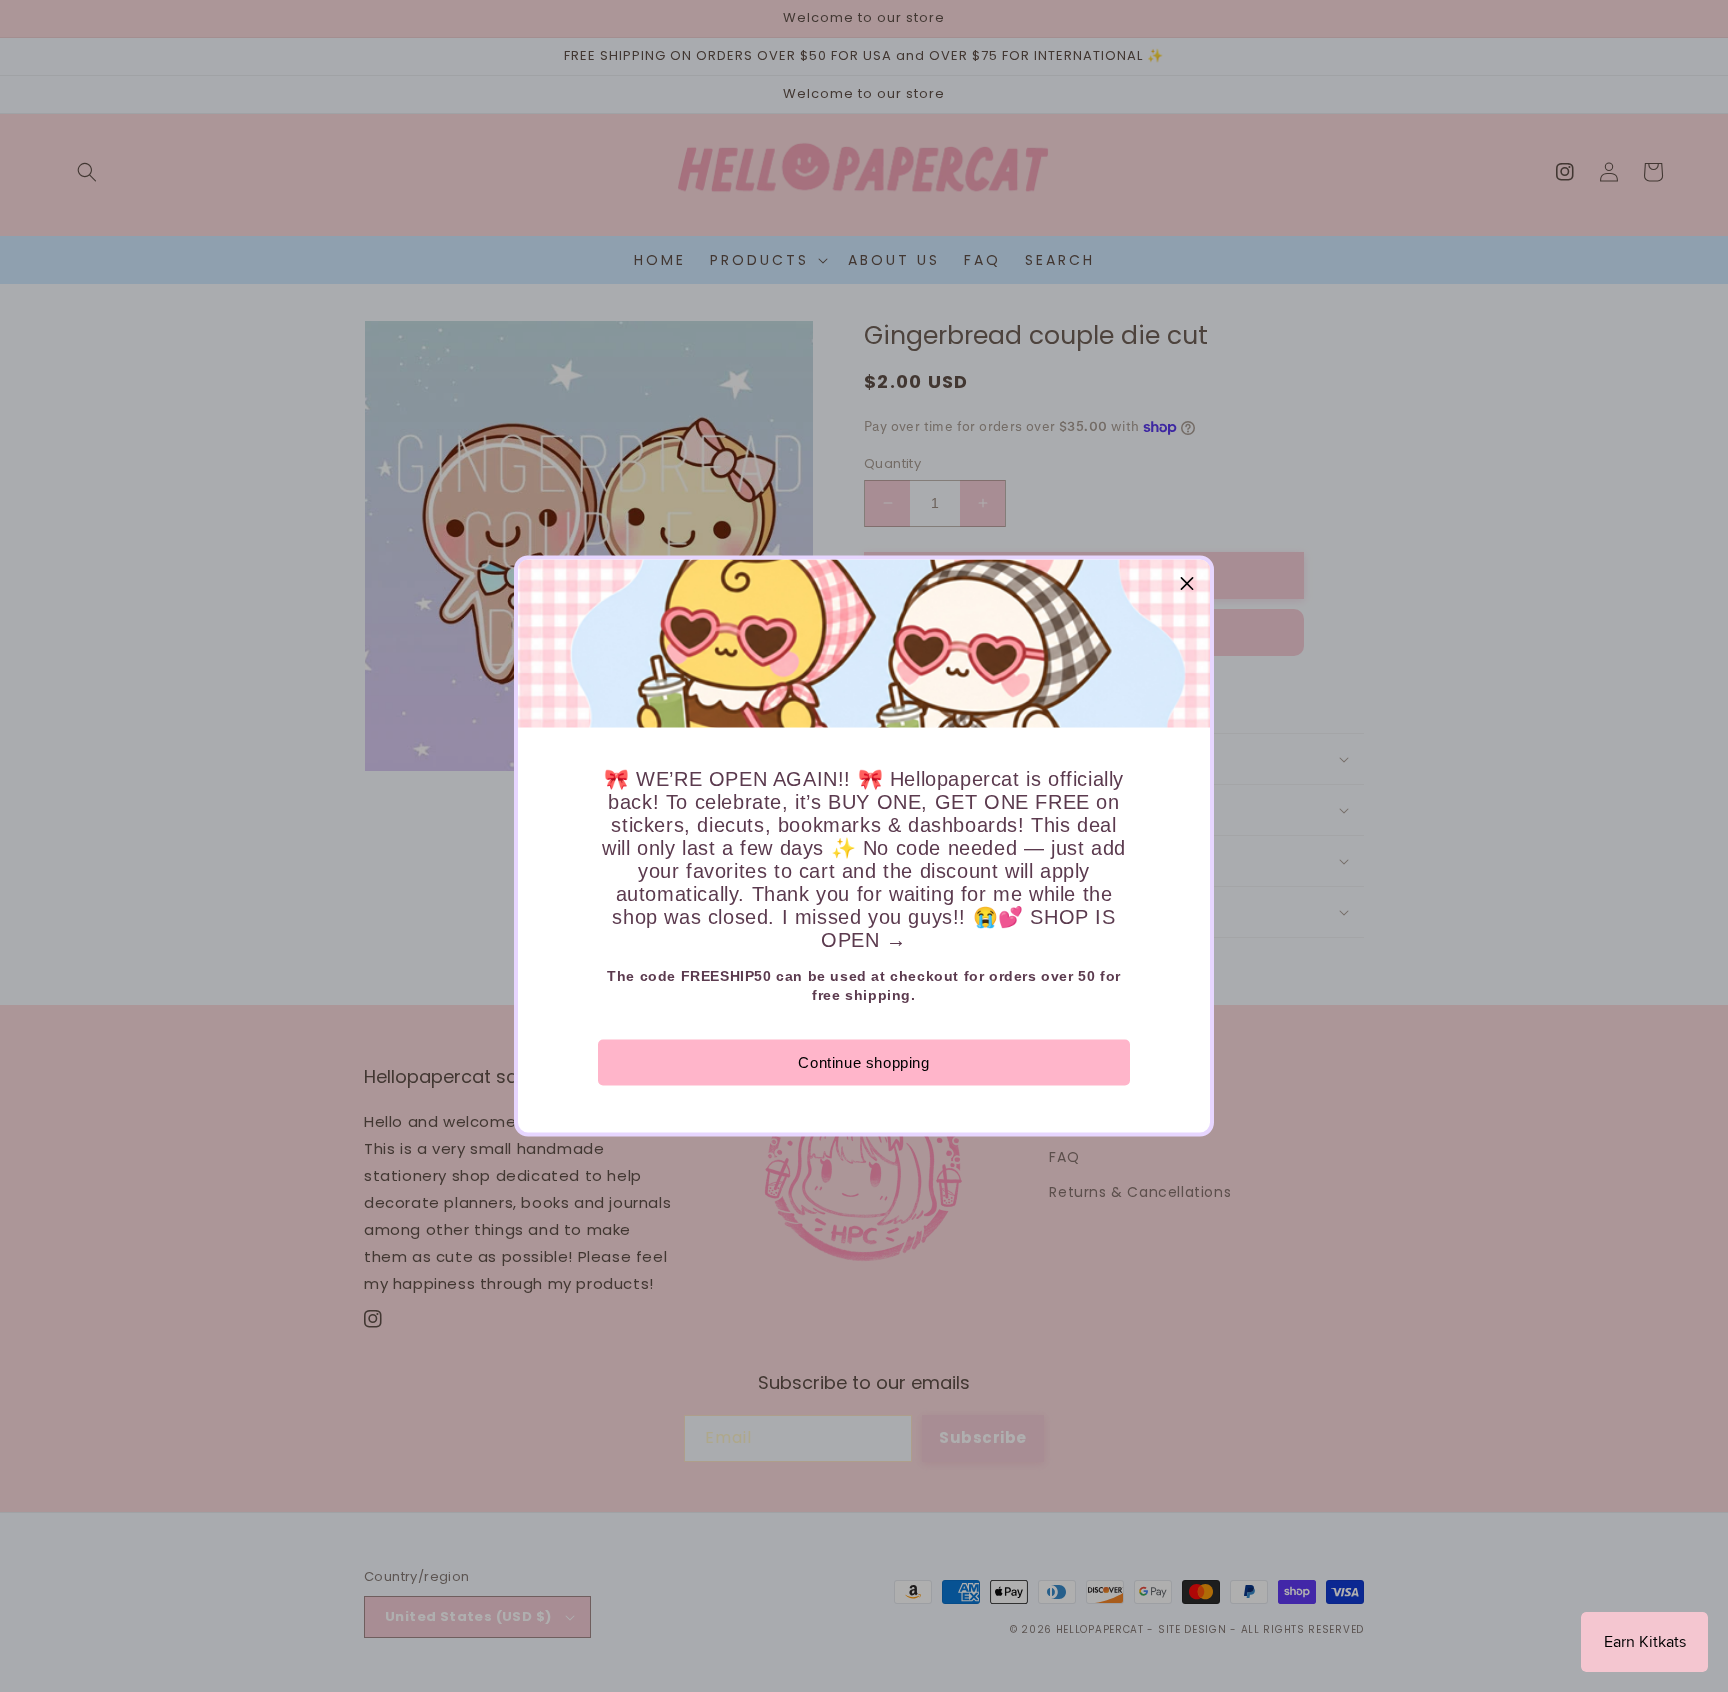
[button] (1187, 583)
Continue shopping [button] (863, 1062)
